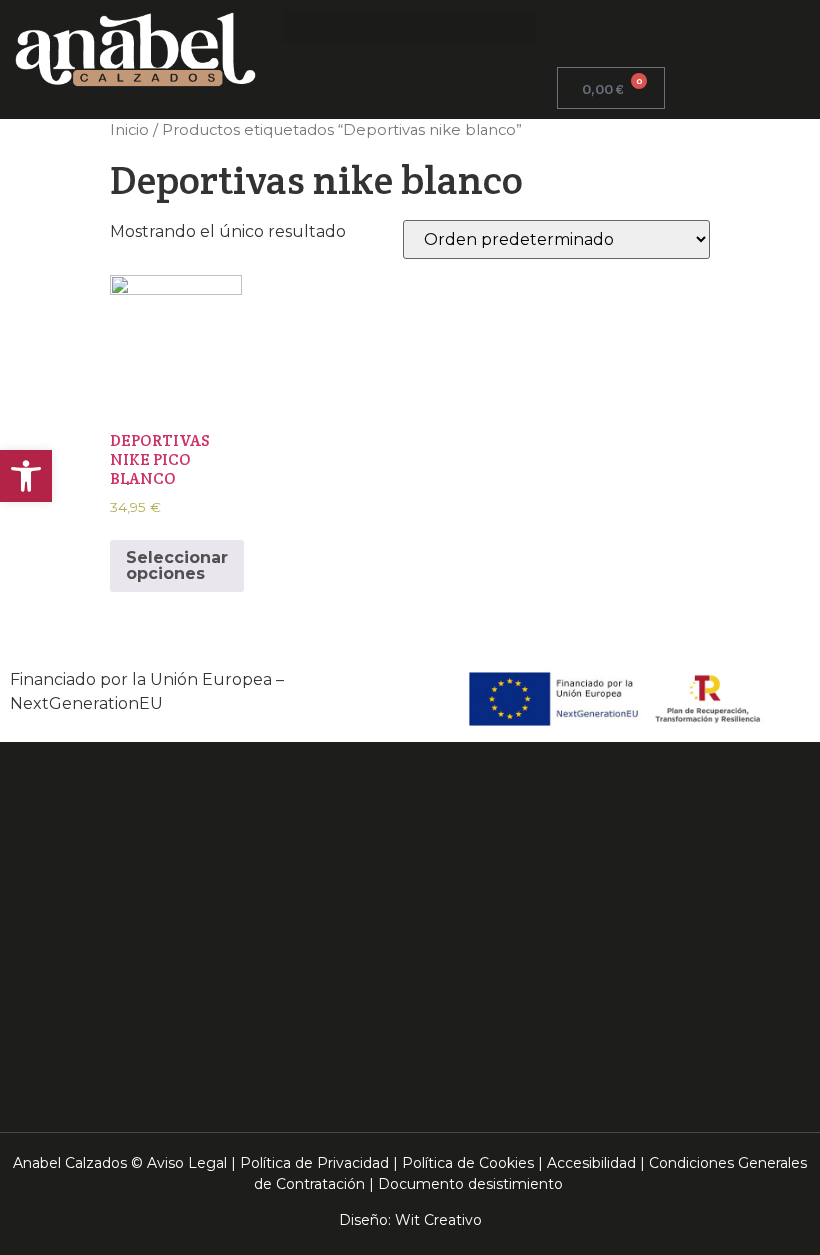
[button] (409, 26)
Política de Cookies (468, 1163)
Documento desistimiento (470, 1184)
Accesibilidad (591, 1163)
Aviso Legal (187, 1163)
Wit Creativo (438, 1220)
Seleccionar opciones (177, 565)
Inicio (129, 130)
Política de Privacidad (314, 1163)
